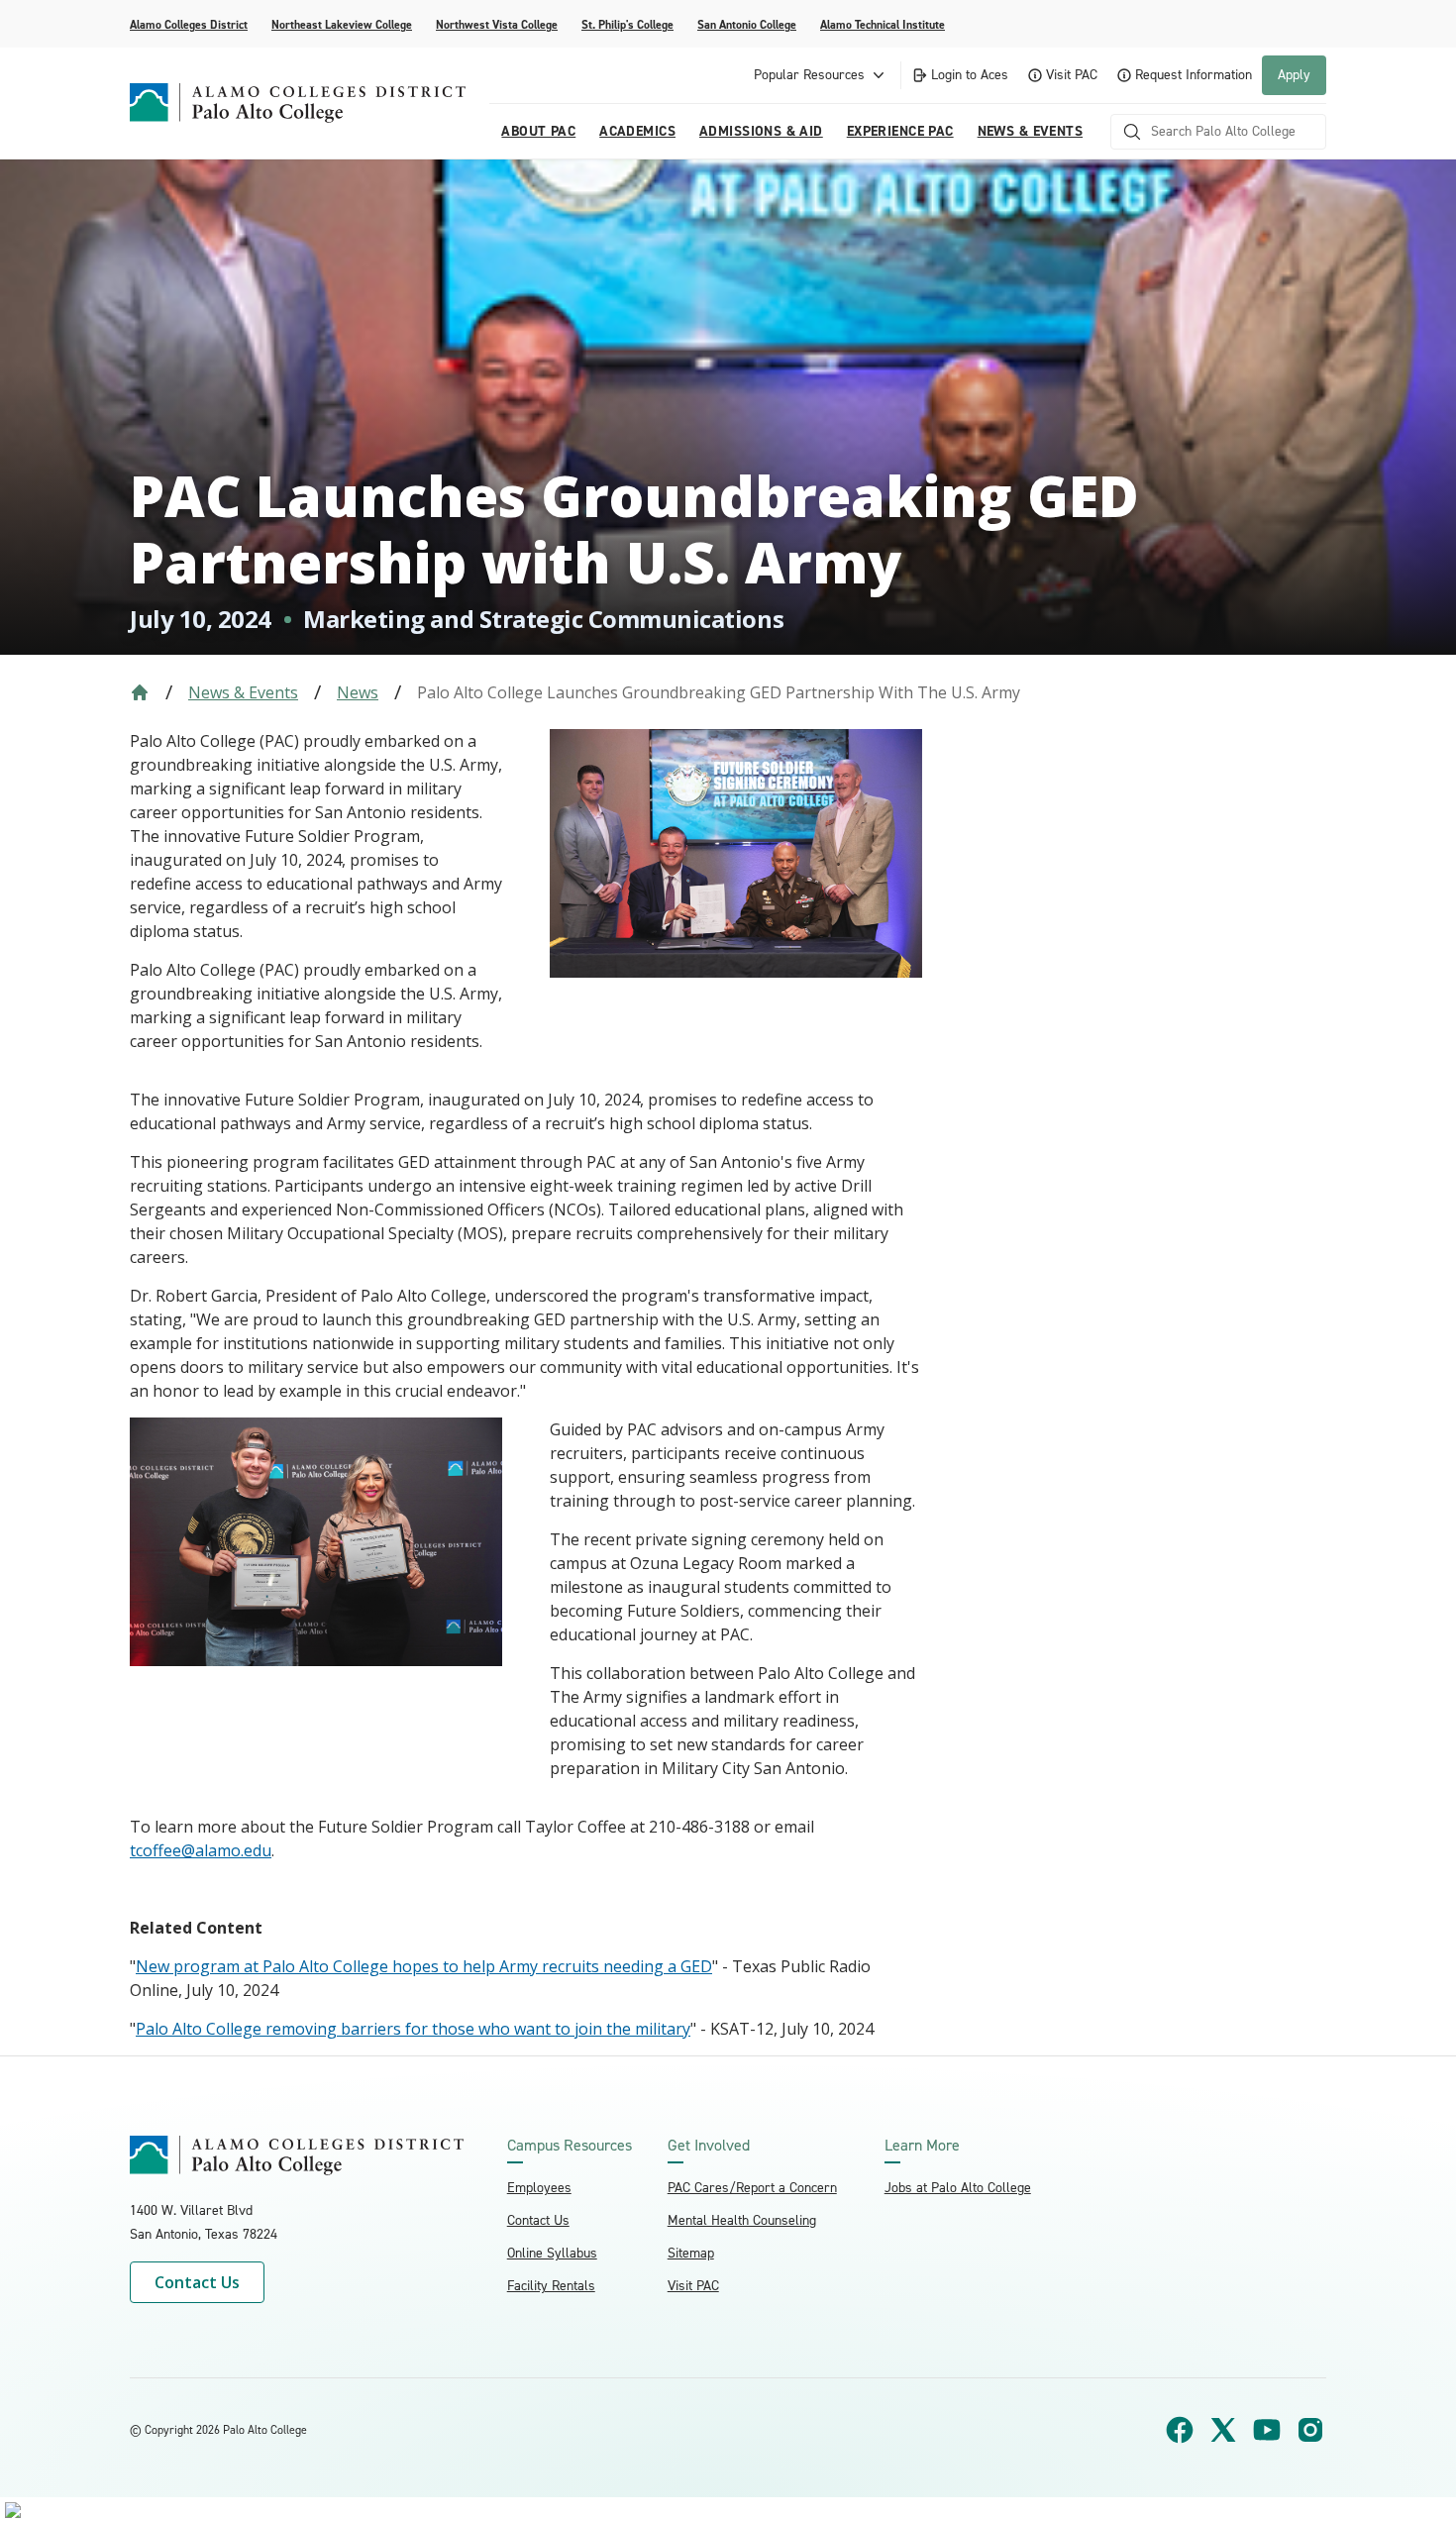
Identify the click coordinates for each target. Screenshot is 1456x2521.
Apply (1294, 75)
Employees (539, 2188)
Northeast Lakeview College (342, 25)
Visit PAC (1072, 75)
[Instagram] (1310, 2430)
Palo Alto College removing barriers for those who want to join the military (413, 2029)
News (358, 692)
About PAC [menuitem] (538, 131)
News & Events (243, 692)
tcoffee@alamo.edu (201, 1850)
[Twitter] (1223, 2430)
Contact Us (197, 2282)
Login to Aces (970, 75)
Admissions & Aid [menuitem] (761, 131)
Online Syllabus (552, 2253)
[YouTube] (1267, 2430)
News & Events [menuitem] (1030, 131)
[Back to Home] (140, 692)
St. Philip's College (627, 25)
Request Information (1194, 75)
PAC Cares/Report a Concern (752, 2188)
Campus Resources (570, 2146)
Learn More (922, 2146)
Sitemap (691, 2253)
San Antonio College (747, 25)
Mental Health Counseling (742, 2220)
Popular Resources (809, 75)
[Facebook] (1180, 2430)
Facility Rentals (551, 2286)
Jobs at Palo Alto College (958, 2188)
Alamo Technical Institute (883, 25)
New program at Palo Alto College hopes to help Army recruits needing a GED (424, 1966)
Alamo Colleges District (189, 25)
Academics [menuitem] (637, 131)
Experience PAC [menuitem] (900, 131)
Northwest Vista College (497, 25)
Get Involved (709, 2146)
